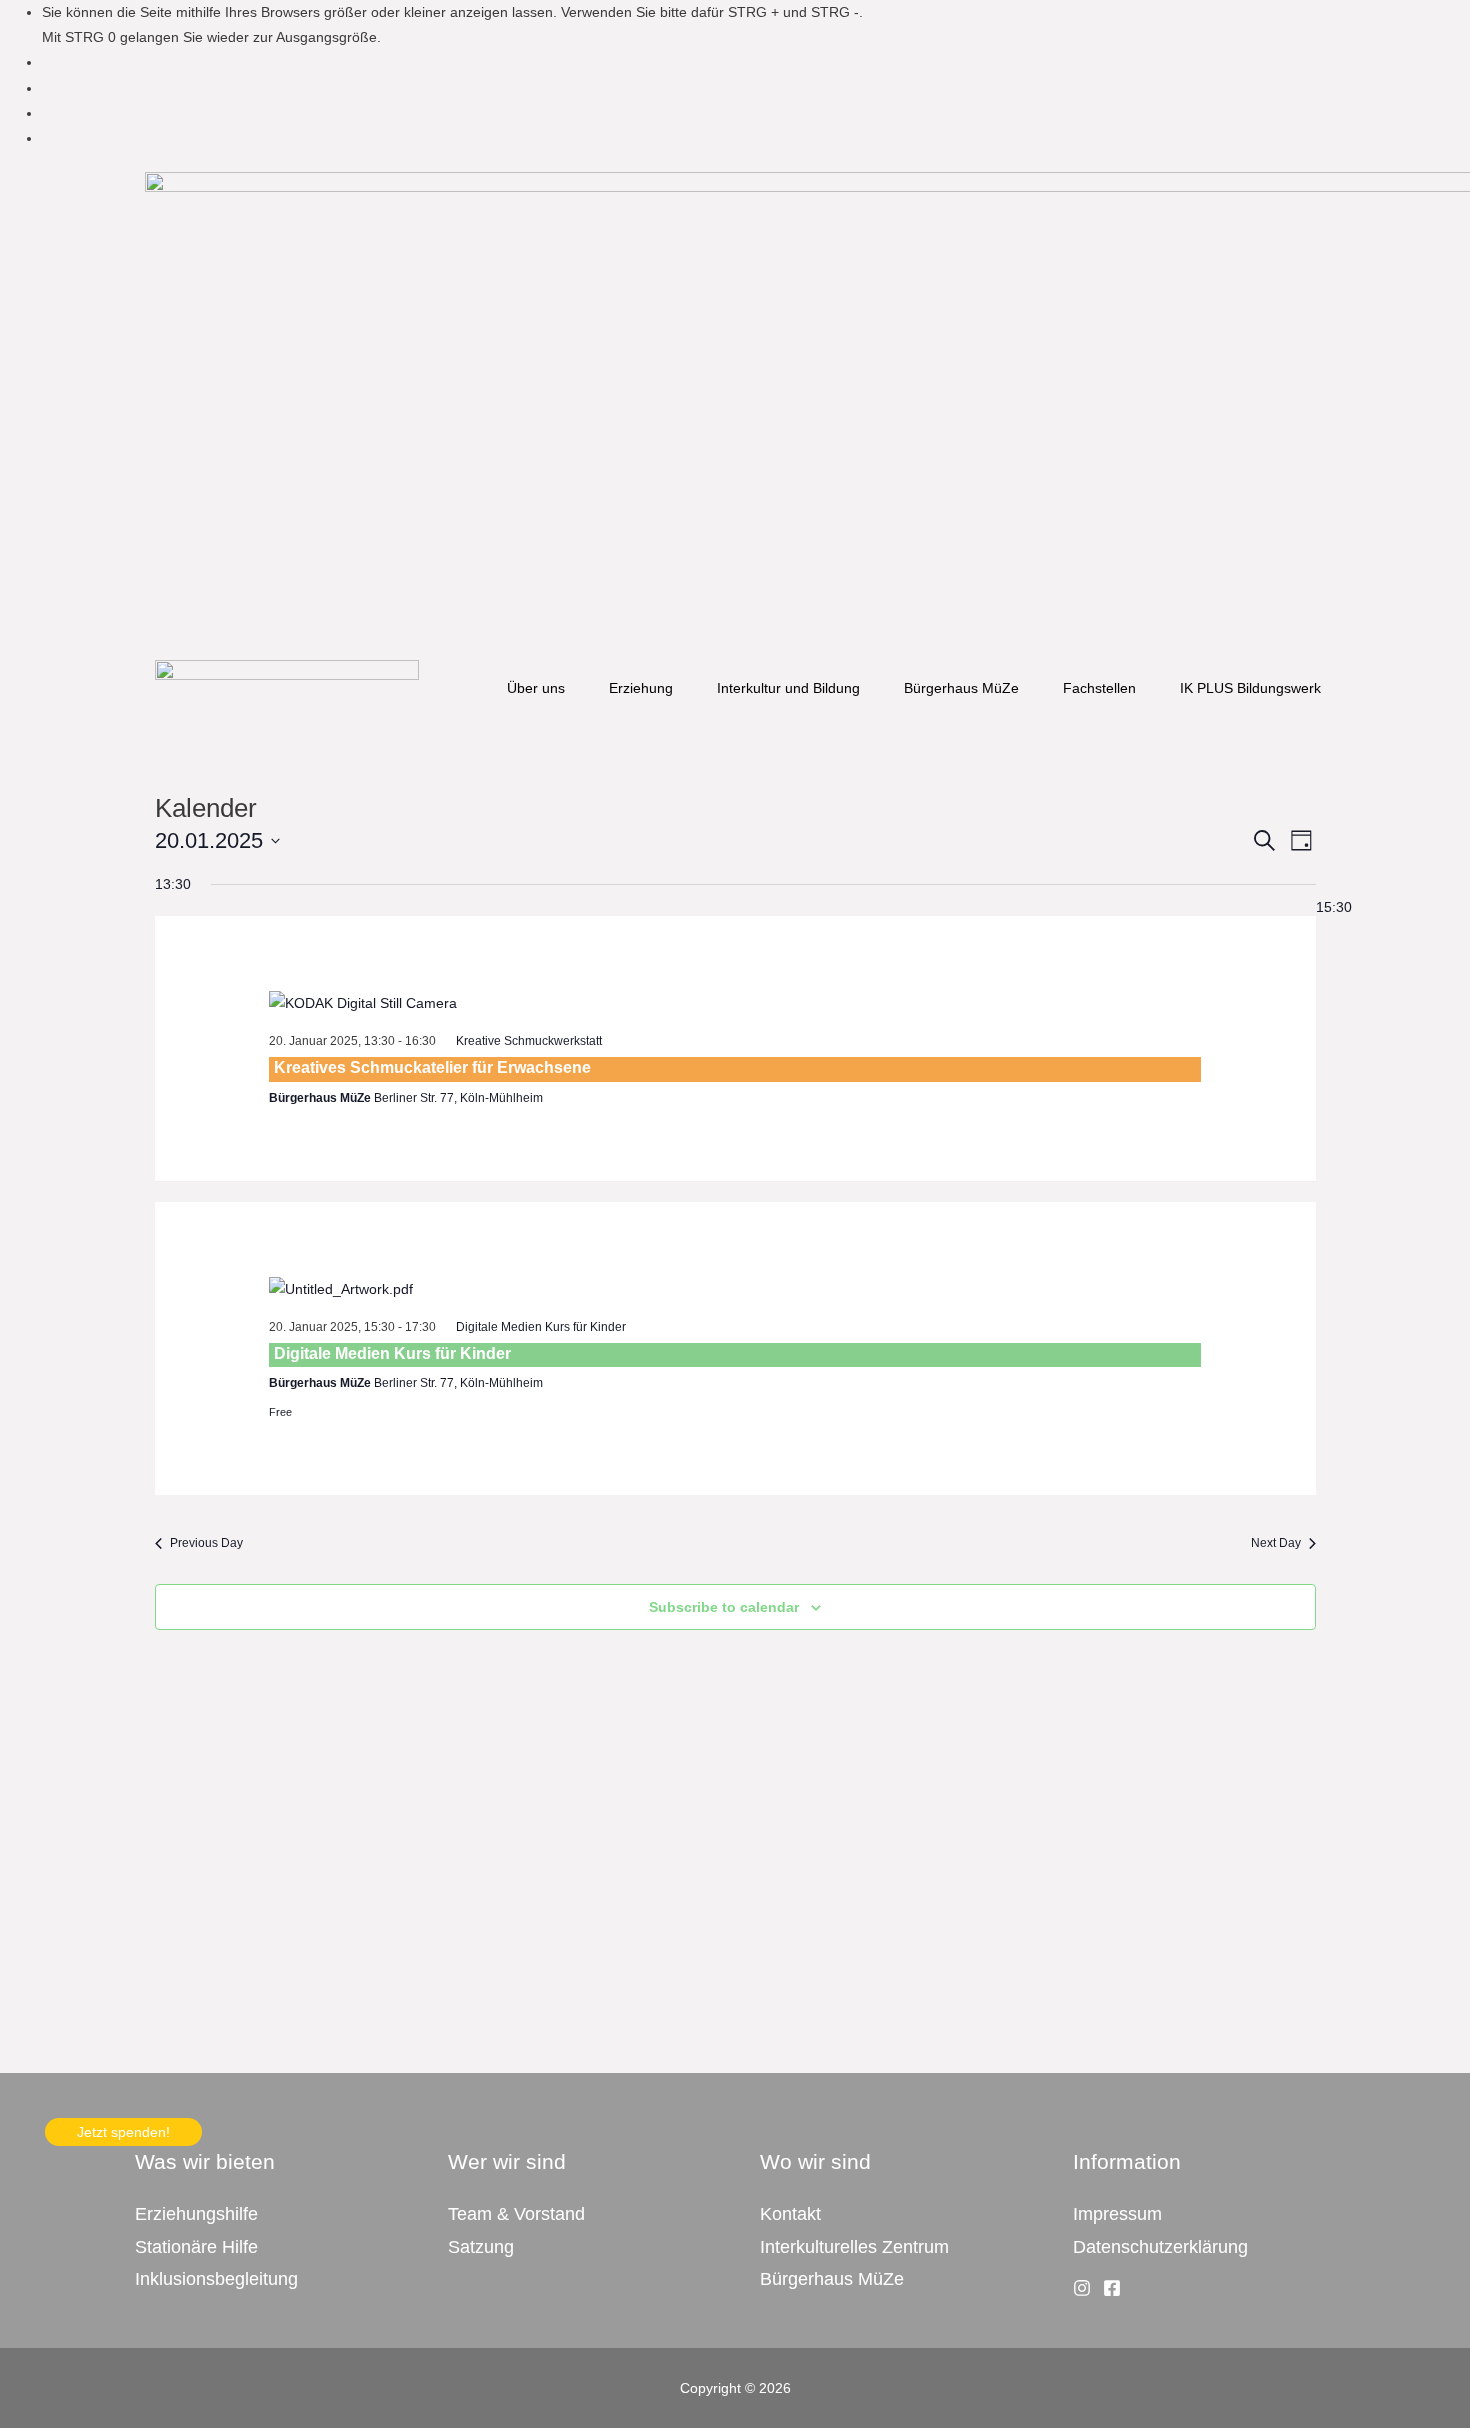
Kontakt (790, 2214)
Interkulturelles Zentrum (854, 2247)
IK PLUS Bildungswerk (1250, 688)
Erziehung (641, 688)
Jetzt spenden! (123, 2132)
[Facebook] (1112, 2288)
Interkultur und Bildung (788, 688)
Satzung (481, 2247)
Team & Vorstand (516, 2214)
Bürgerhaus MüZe (961, 688)
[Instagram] (1082, 2288)
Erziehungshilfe (196, 2214)
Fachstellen (1099, 688)
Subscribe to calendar (724, 1607)
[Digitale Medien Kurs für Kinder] (735, 1290)
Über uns (536, 688)
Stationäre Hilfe (196, 2247)
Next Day (1276, 1543)
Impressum (1117, 2214)
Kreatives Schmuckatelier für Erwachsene (432, 1067)
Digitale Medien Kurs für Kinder (392, 1353)
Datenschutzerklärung (1160, 2247)
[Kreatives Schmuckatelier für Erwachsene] (735, 1004)
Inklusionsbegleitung (216, 2279)
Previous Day (206, 1543)
